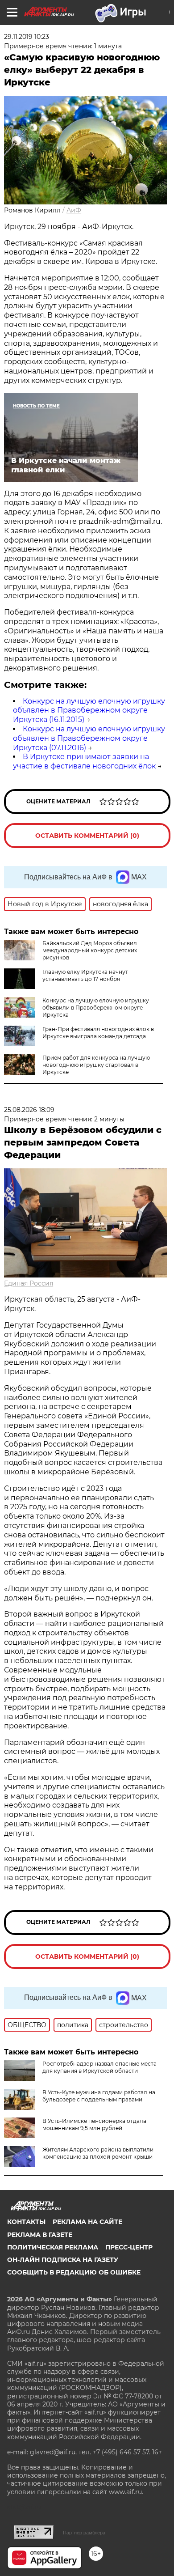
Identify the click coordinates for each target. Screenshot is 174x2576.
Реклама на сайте (87, 2222)
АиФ (74, 210)
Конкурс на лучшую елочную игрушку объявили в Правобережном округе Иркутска (96, 1008)
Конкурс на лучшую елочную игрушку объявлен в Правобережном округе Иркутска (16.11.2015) (89, 711)
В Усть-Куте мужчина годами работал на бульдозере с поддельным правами (99, 2096)
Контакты (26, 2222)
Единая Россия (29, 1283)
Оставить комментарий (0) (87, 836)
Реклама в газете (40, 2235)
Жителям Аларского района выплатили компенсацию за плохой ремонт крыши (98, 2153)
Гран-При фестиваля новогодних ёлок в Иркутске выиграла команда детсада (98, 1033)
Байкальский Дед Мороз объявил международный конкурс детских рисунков (90, 950)
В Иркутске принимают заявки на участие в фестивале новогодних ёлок (84, 761)
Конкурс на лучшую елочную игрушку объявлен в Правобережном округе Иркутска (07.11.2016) (89, 738)
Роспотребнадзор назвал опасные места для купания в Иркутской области (99, 2067)
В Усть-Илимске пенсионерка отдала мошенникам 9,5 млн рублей (94, 2124)
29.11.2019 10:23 (27, 37)
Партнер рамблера (84, 2533)
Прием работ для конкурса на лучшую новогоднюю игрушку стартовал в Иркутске (96, 1065)
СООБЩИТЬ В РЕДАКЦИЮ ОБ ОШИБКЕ (74, 2272)
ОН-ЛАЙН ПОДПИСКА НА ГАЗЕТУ (63, 2260)
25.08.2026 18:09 (29, 1110)
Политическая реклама (53, 2247)
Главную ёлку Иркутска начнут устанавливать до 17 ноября (85, 975)
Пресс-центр (129, 2247)
